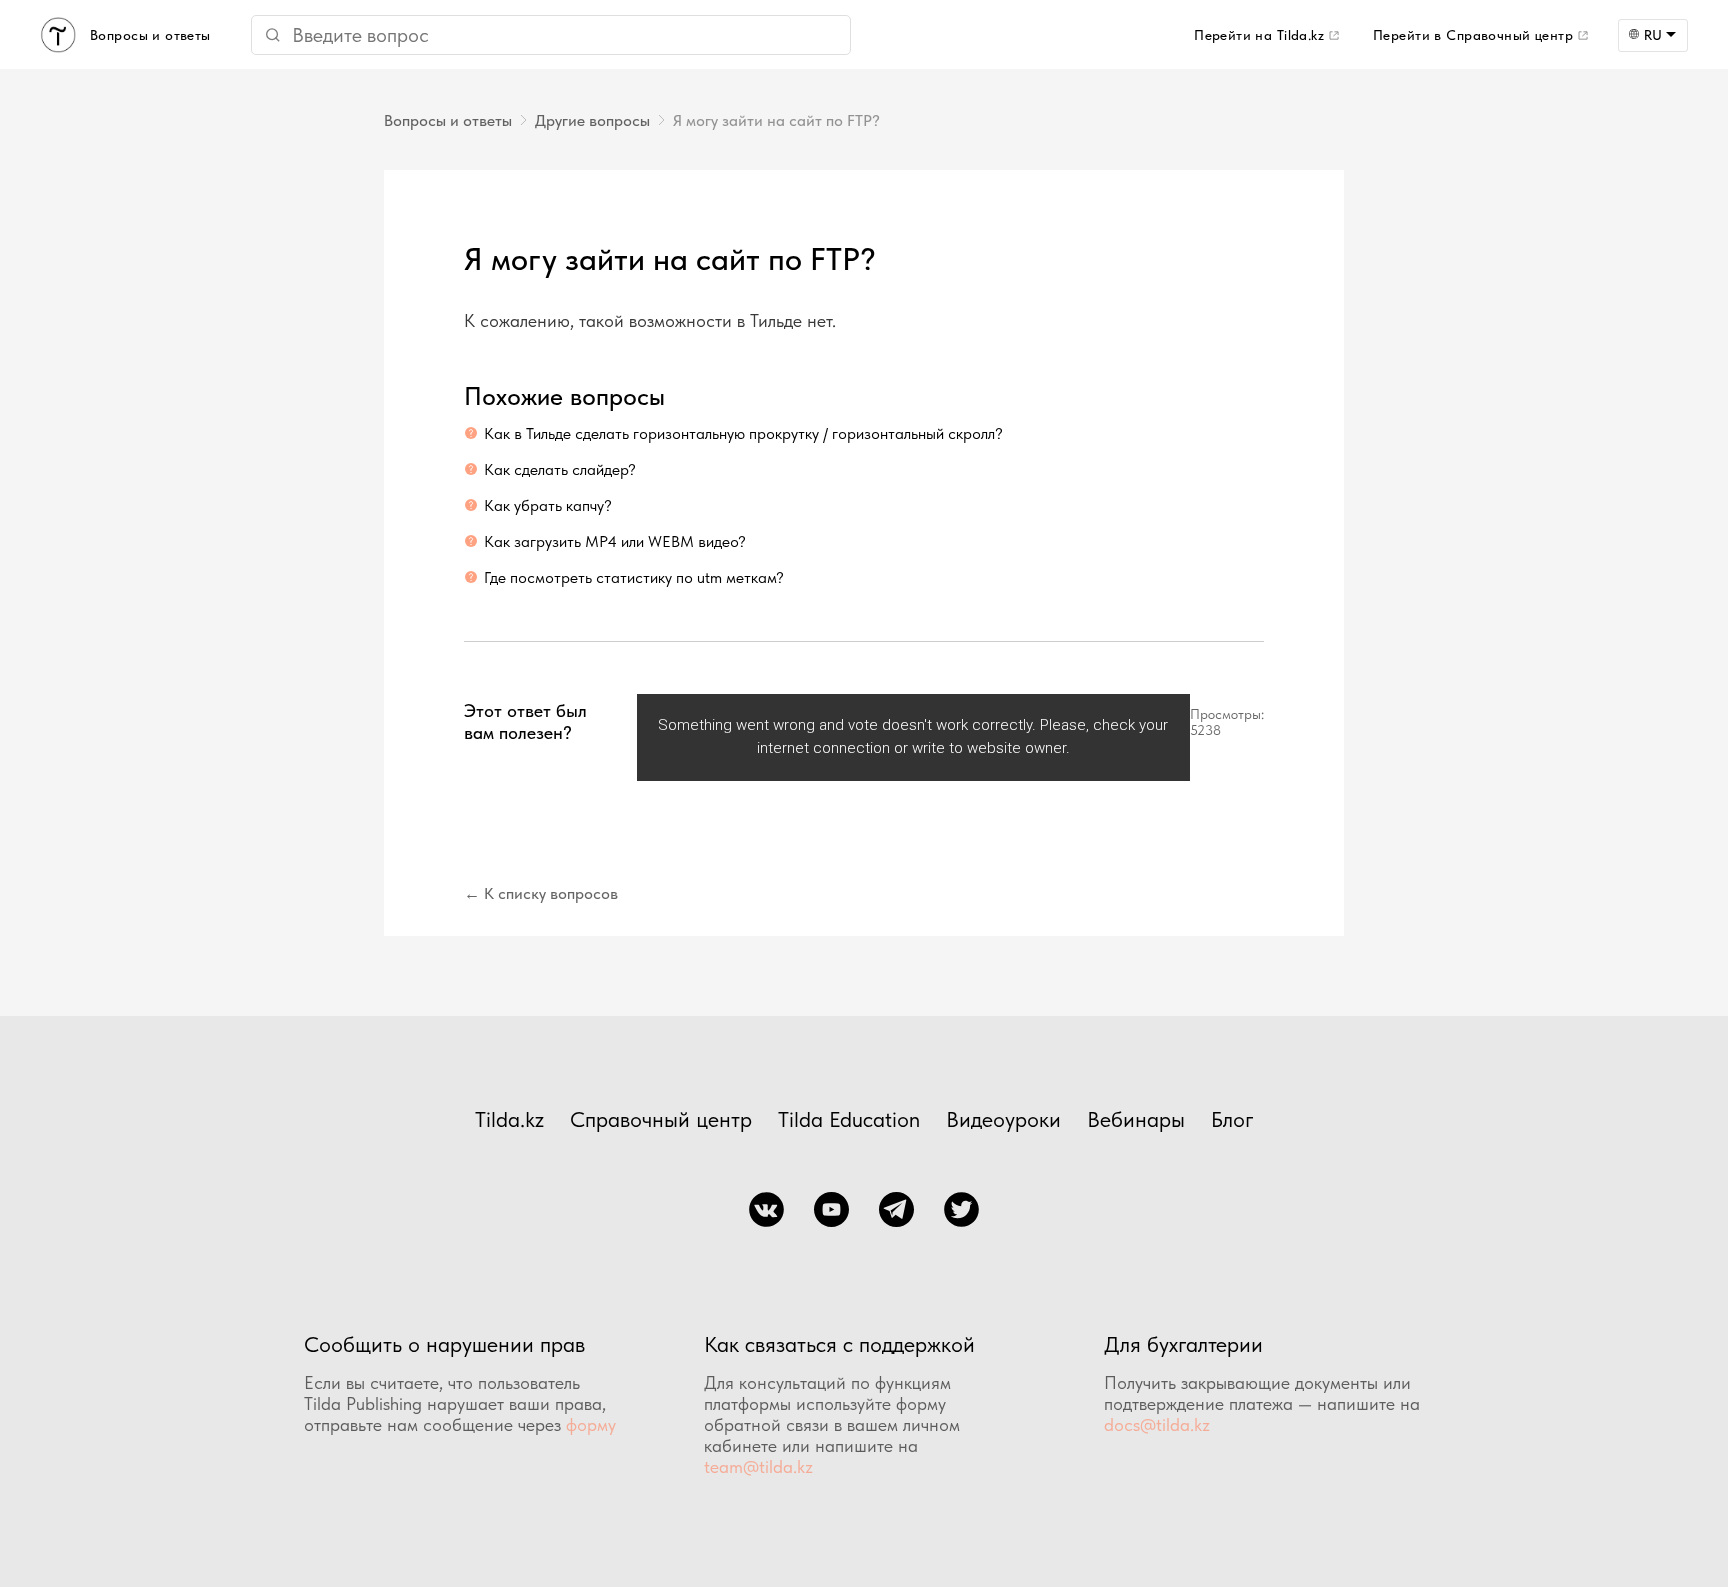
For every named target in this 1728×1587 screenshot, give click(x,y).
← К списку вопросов (541, 893)
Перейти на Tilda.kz (1259, 35)
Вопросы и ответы (448, 120)
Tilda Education (849, 1119)
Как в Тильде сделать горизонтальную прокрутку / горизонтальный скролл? (743, 433)
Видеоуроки (1003, 1119)
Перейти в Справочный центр (1473, 35)
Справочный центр (661, 1119)
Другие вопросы (592, 120)
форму (591, 1424)
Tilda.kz (509, 1119)
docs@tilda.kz (1157, 1424)
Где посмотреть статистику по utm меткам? (634, 577)
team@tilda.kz (758, 1466)
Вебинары (1136, 1119)
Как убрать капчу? (548, 505)
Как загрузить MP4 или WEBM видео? (615, 541)
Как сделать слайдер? (560, 469)
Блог (1232, 1119)
